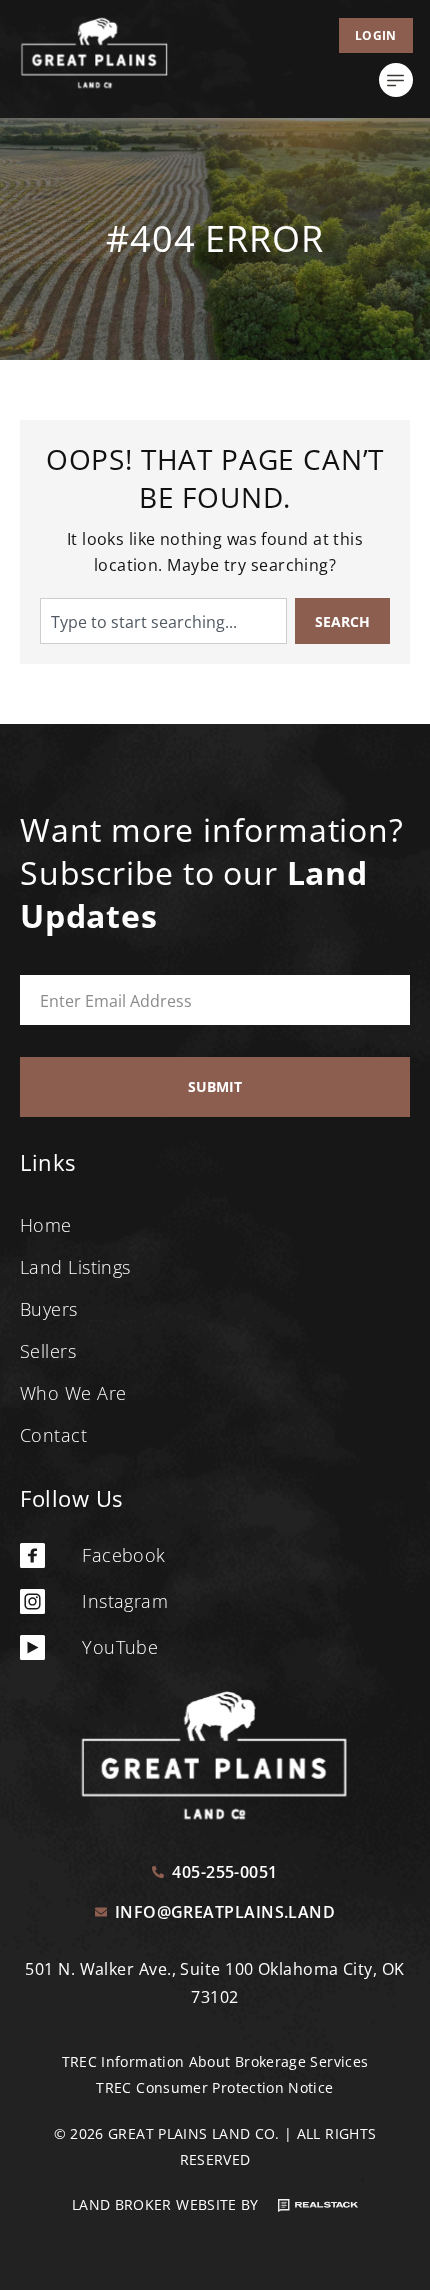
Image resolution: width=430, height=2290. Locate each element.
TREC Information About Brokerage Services (215, 2061)
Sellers (48, 1351)
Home (46, 1225)
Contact (53, 1435)
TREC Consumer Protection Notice (214, 2087)
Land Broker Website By (167, 2204)
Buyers (49, 1309)
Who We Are (73, 1393)
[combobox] (163, 621)
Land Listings (75, 1267)
